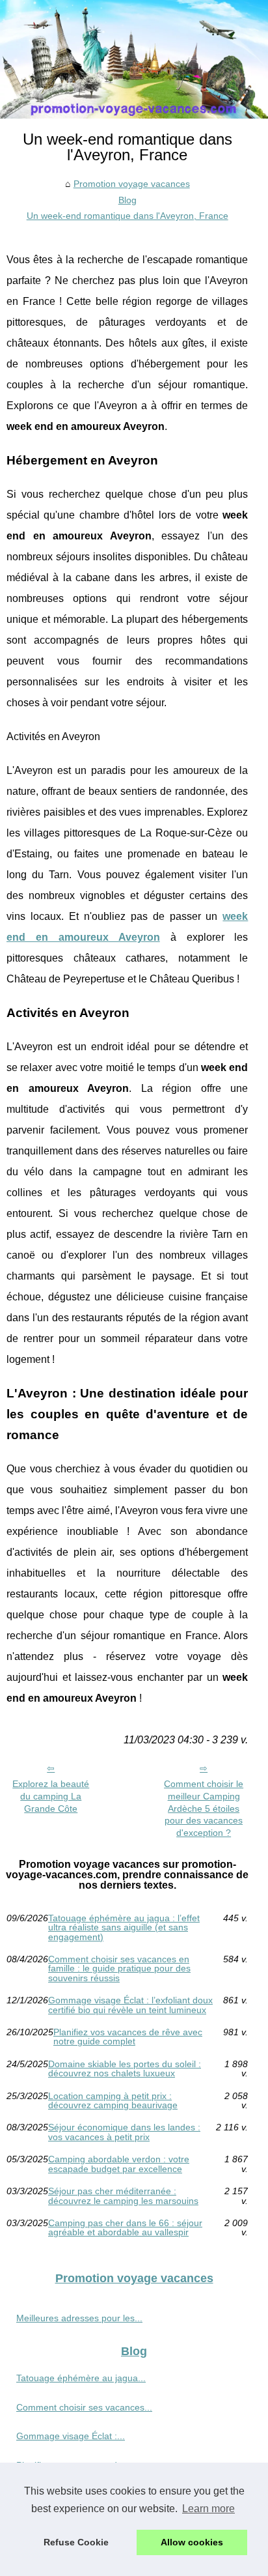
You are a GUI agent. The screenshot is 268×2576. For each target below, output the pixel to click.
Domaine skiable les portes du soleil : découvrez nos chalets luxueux (125, 2069)
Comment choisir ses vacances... (84, 2407)
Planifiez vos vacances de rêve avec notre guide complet (128, 2037)
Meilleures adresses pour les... (79, 2318)
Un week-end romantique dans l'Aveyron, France (127, 216)
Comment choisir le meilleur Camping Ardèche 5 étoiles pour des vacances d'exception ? (204, 1808)
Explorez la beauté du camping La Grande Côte (51, 1796)
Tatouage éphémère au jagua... (81, 2378)
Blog (127, 200)
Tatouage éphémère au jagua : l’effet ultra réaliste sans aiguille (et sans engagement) (124, 1927)
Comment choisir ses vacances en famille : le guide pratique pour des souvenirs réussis (119, 1968)
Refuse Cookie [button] (76, 2542)
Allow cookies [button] (192, 2542)
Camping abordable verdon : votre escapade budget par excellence (119, 2164)
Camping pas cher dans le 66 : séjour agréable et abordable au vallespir (125, 2228)
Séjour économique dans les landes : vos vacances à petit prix (124, 2132)
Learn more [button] (208, 2509)
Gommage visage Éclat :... (71, 2436)
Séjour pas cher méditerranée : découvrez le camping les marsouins (123, 2196)
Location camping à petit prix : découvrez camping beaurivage (113, 2101)
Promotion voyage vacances (132, 184)
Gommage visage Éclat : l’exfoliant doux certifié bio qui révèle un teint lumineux (130, 2005)
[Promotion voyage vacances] (134, 59)
